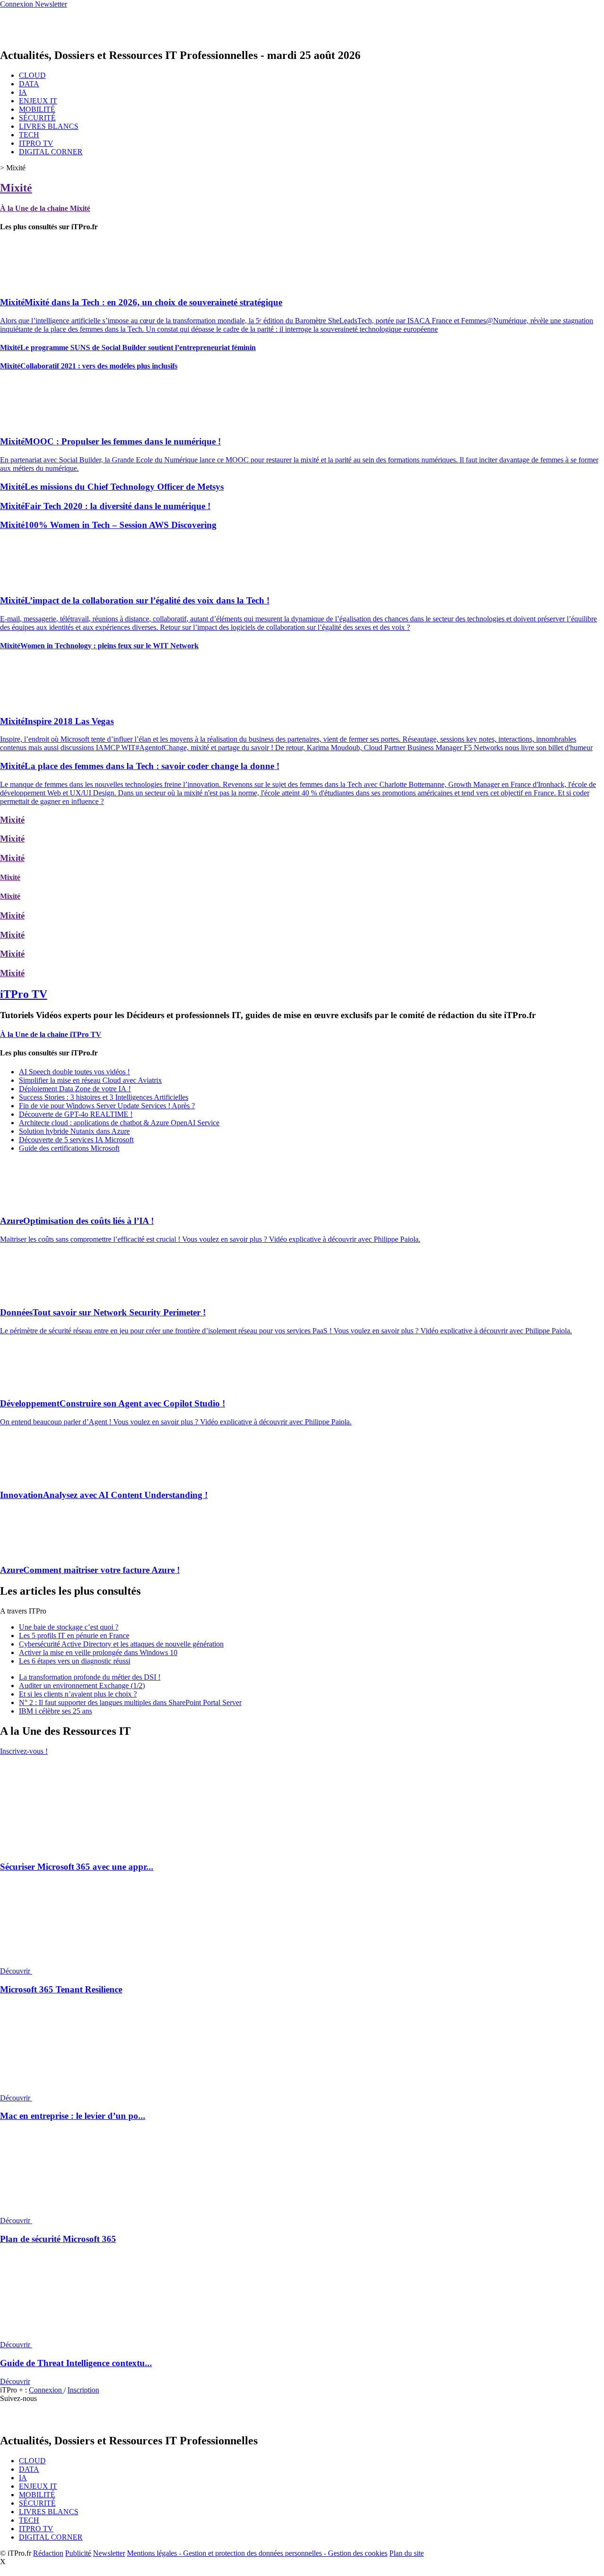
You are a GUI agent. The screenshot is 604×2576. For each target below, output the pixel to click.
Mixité (16, 188)
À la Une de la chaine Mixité (45, 208)
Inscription (83, 2390)
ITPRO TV (36, 143)
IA (23, 92)
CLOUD (32, 75)
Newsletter (109, 2553)
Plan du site (407, 2553)
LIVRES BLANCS (49, 126)
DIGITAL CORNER (51, 152)
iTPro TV (24, 994)
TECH (29, 135)
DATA (29, 84)
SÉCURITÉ (37, 118)
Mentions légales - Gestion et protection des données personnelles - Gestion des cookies (257, 2553)
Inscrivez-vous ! (24, 1751)
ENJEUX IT (38, 101)
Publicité (78, 2553)
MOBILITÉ (37, 109)
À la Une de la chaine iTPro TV (51, 1034)
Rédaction (48, 2553)
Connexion (46, 2390)
